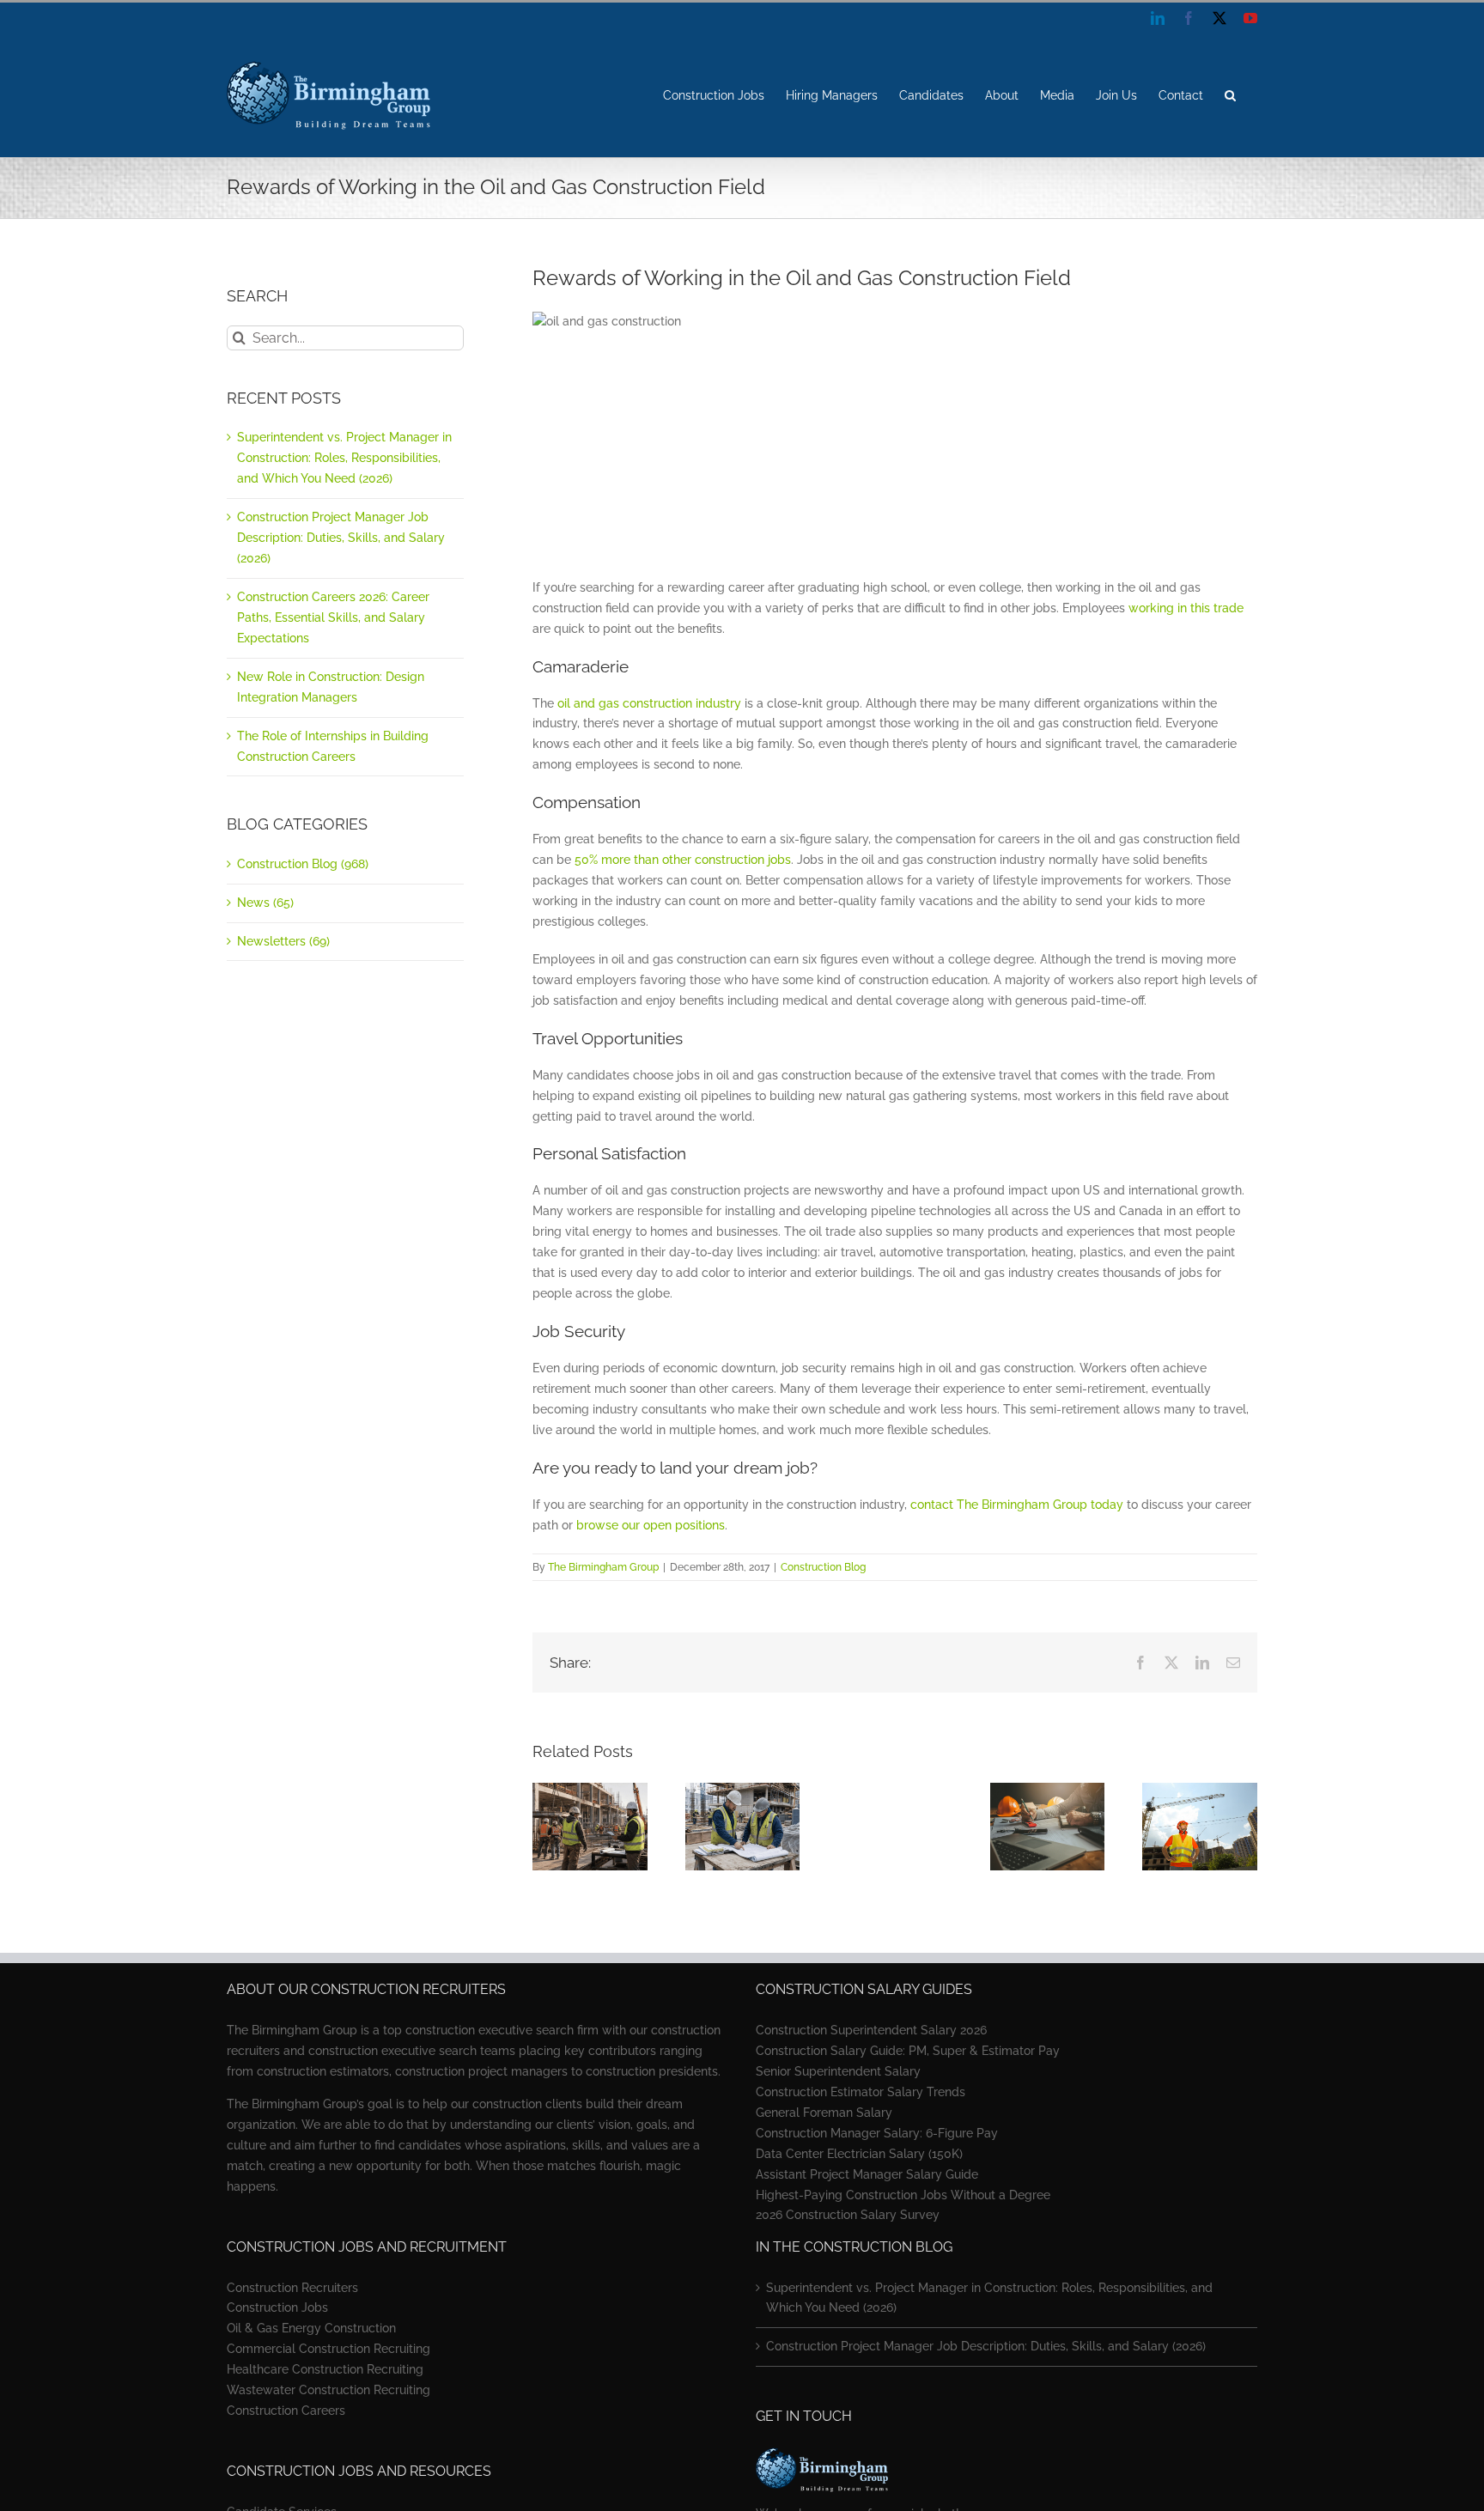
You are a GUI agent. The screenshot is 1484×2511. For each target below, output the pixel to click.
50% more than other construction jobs (683, 860)
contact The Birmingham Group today (1017, 1505)
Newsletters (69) (283, 941)
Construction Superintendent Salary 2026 (871, 2030)
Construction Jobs (277, 2307)
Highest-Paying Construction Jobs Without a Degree (903, 2195)
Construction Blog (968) (303, 864)
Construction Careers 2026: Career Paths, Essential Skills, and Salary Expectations (333, 617)
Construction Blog (823, 1567)
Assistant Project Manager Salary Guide (867, 2174)
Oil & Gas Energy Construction (311, 2328)
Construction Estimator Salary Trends (861, 2092)
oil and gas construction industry (649, 703)
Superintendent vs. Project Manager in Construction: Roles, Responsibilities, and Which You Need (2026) (344, 458)
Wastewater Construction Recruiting (328, 2390)
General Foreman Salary (824, 2113)
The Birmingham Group (603, 1567)
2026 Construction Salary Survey (848, 2215)
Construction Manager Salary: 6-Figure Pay (877, 2133)
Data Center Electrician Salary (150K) (859, 2154)
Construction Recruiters (292, 2288)
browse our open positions (651, 1525)
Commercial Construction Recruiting (328, 2349)
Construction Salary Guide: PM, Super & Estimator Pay (908, 2051)
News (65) (265, 903)
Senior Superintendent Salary (838, 2071)
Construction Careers (286, 2411)
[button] (1230, 95)
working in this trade (1186, 608)
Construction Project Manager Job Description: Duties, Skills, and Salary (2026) (341, 538)
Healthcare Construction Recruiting (325, 2369)
